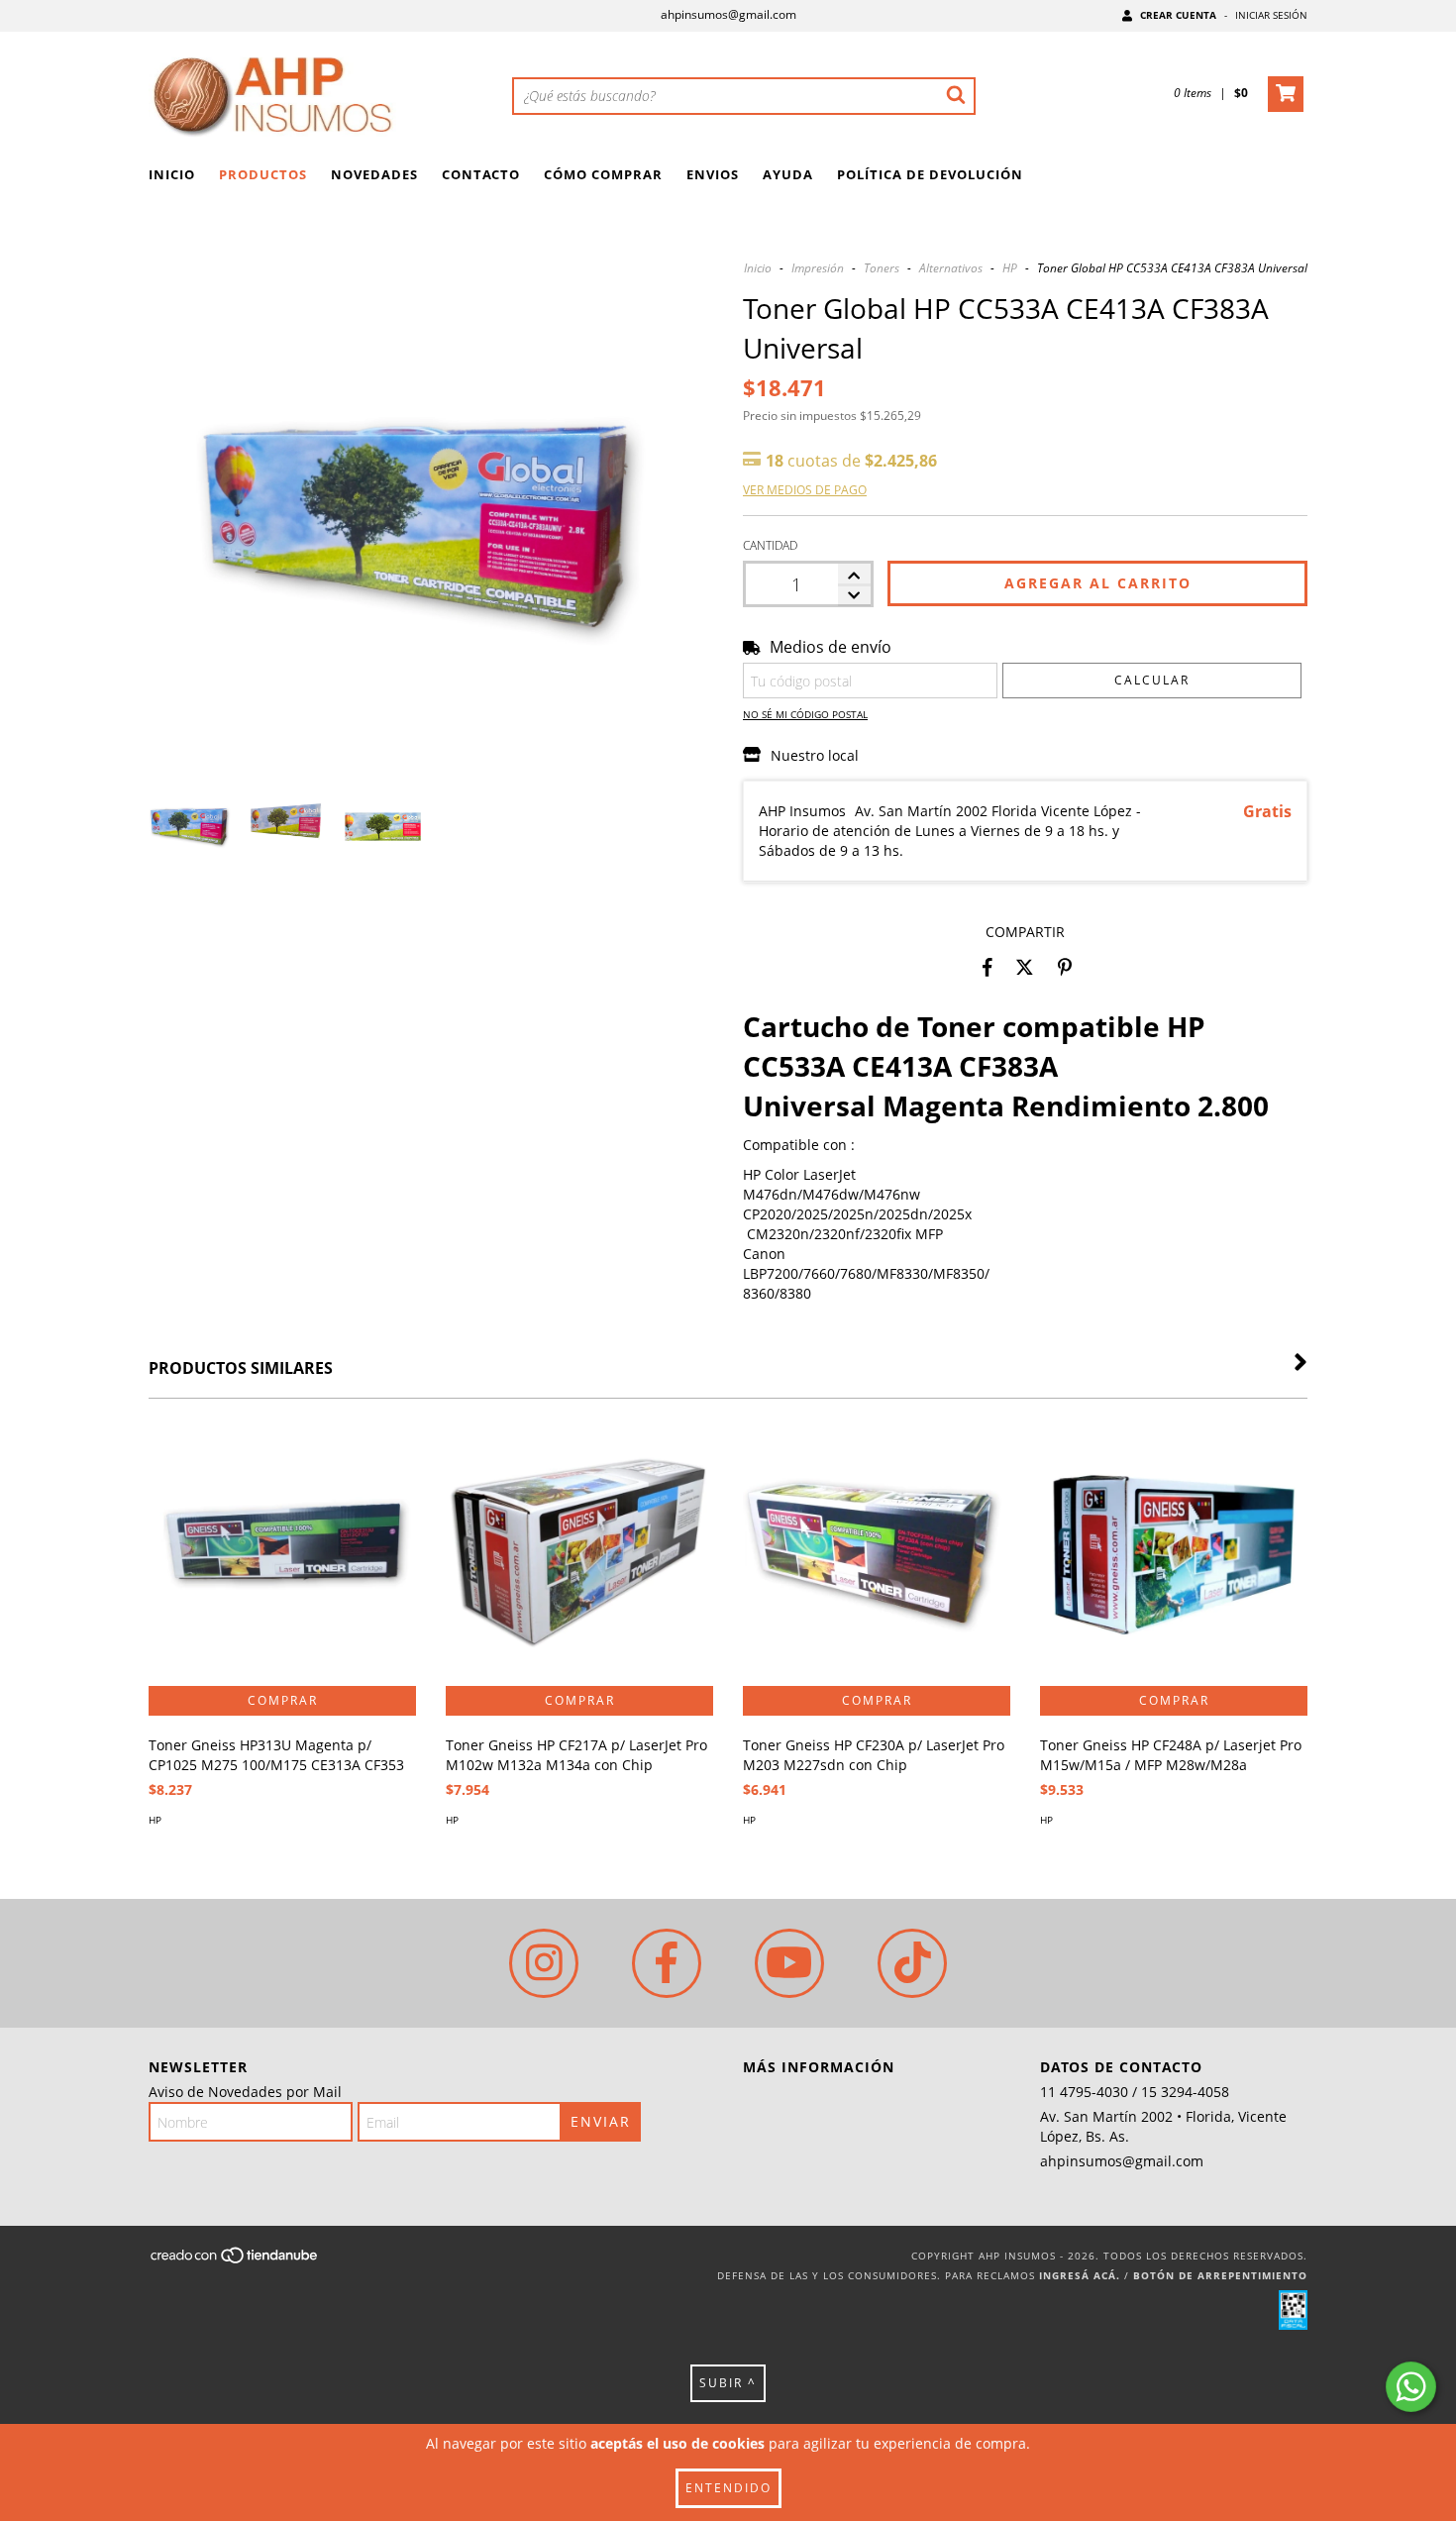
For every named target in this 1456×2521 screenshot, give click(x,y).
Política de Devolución (930, 174)
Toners (882, 268)
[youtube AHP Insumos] (789, 1963)
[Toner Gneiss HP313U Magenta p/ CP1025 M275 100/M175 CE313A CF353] (282, 1552)
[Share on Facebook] (988, 967)
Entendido (728, 2488)
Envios (713, 174)
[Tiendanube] (235, 2261)
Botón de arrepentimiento (1220, 2275)
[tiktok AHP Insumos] (912, 1963)
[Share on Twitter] (1025, 967)
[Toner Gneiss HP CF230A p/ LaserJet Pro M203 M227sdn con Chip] (877, 1552)
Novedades (374, 174)
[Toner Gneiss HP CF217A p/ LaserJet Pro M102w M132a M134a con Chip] (579, 1552)
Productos (263, 174)
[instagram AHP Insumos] (544, 1963)
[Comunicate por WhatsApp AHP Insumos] (1411, 2387)
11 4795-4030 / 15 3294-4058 (1135, 2092)
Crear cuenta (1178, 15)
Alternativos (951, 268)
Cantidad (770, 545)
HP (1010, 268)
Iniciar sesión (1271, 15)
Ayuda (788, 174)
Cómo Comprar (603, 174)
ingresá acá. (1080, 2275)
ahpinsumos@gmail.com (728, 14)
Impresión (818, 268)
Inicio (172, 174)
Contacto (481, 174)
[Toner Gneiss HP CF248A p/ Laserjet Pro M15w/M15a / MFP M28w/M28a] (1174, 1552)
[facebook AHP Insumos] (667, 1963)
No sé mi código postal (805, 714)
